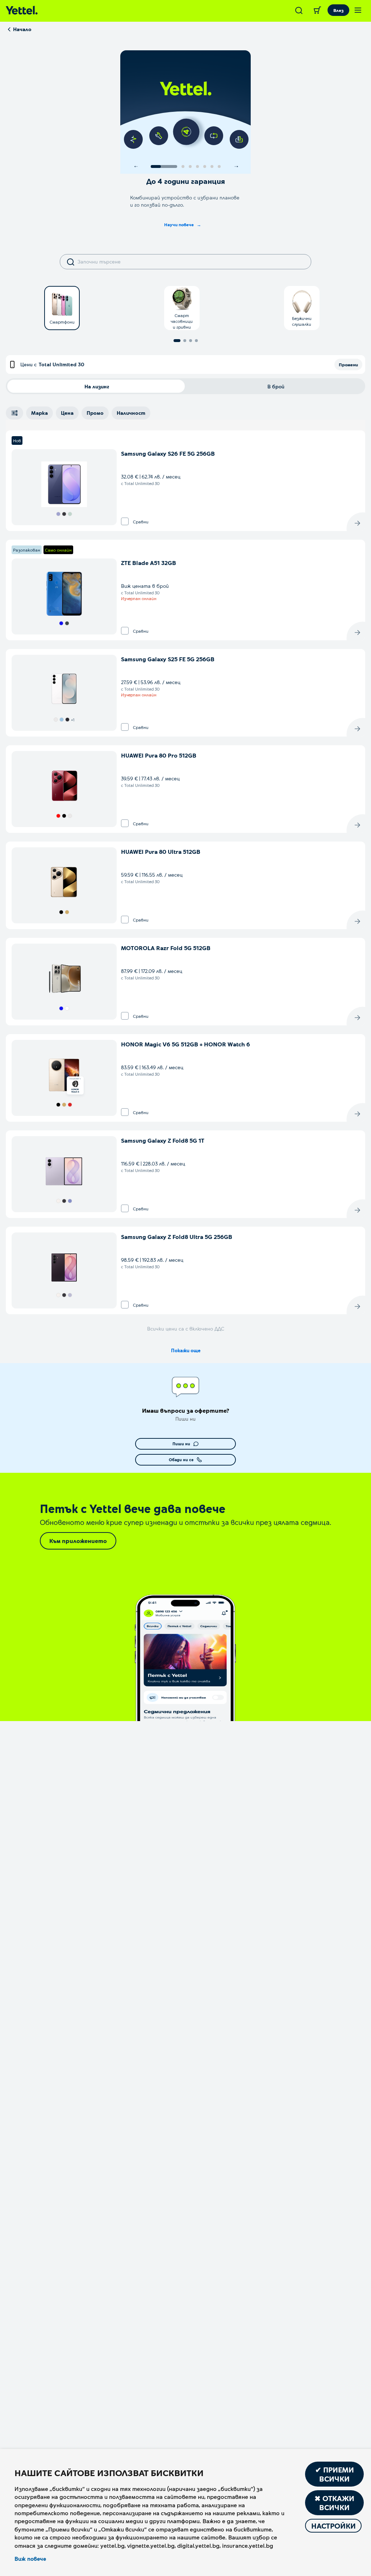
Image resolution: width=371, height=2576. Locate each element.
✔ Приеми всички (335, 2474)
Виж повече (30, 2559)
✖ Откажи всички (334, 2503)
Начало (22, 29)
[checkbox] (125, 521)
